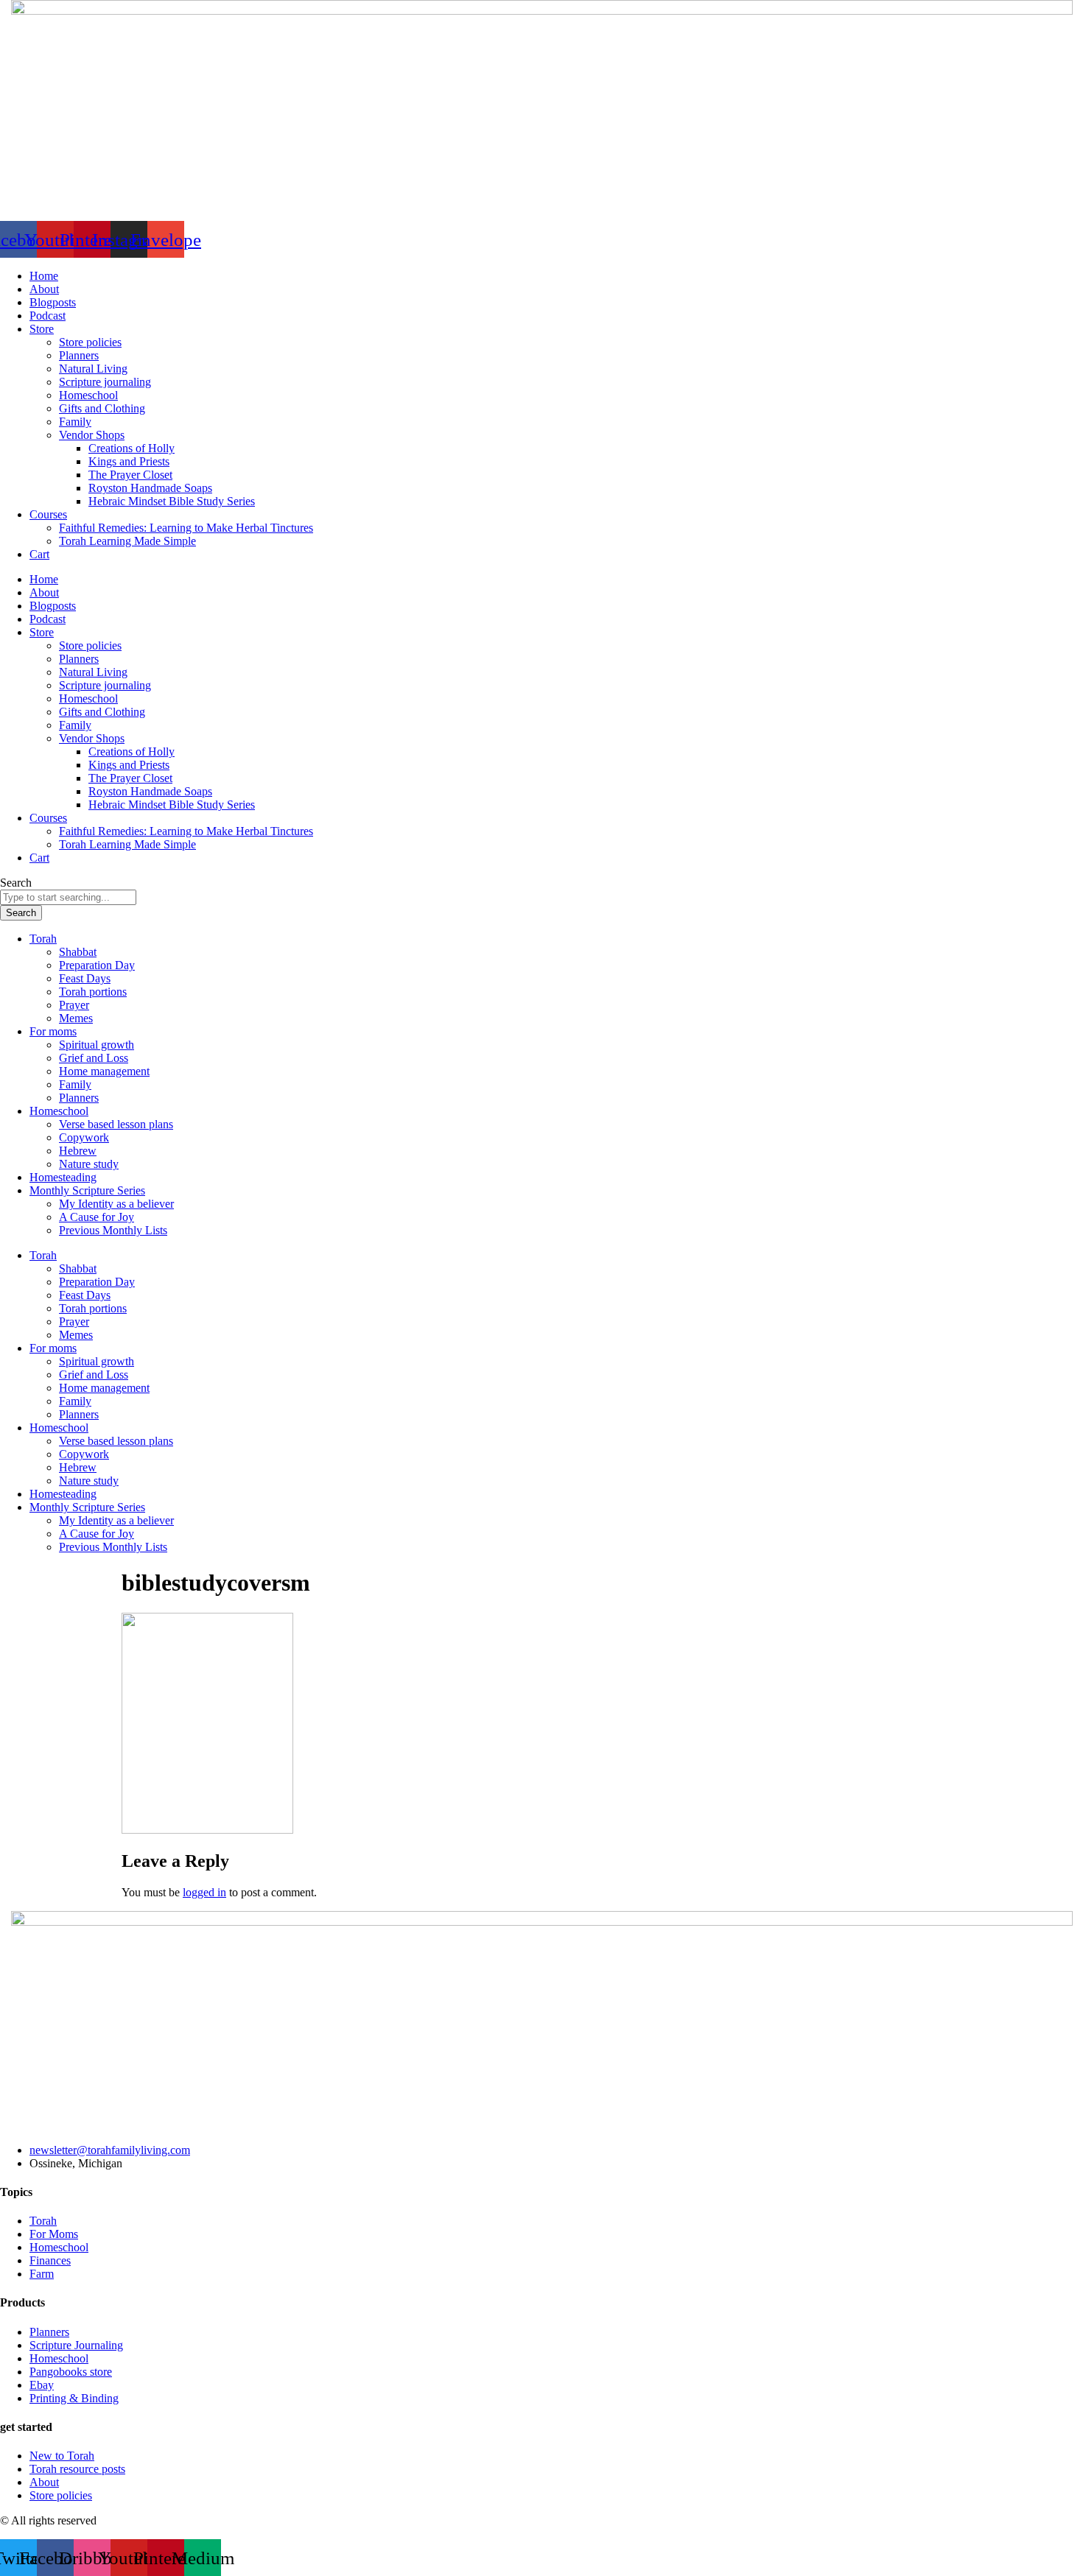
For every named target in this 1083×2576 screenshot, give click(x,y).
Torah (43, 939)
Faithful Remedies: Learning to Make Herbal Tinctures (186, 528)
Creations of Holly (132, 448)
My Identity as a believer (116, 1204)
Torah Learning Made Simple (127, 541)
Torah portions (93, 992)
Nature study (89, 1164)
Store (42, 329)
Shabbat (78, 952)
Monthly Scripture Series (87, 1190)
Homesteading (63, 1177)
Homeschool (88, 395)
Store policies (90, 342)
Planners (79, 355)
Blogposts (53, 302)
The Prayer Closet (130, 475)
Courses (48, 514)
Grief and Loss (94, 1058)
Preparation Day (97, 965)
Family (75, 422)
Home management (104, 1071)
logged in (204, 1892)
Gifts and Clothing (102, 408)
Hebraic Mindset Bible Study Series (172, 501)
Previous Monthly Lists (113, 1230)
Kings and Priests (129, 461)
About (44, 289)
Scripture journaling (105, 382)
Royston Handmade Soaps (150, 488)
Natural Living (93, 369)
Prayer (74, 1005)
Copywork (84, 1137)
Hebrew (78, 1151)
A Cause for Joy (97, 1217)
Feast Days (85, 978)
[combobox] (68, 897)
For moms (53, 1031)
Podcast (48, 316)
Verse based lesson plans (116, 1124)
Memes (76, 1018)
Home (44, 276)
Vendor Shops (92, 435)
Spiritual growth (97, 1045)
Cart (39, 554)
